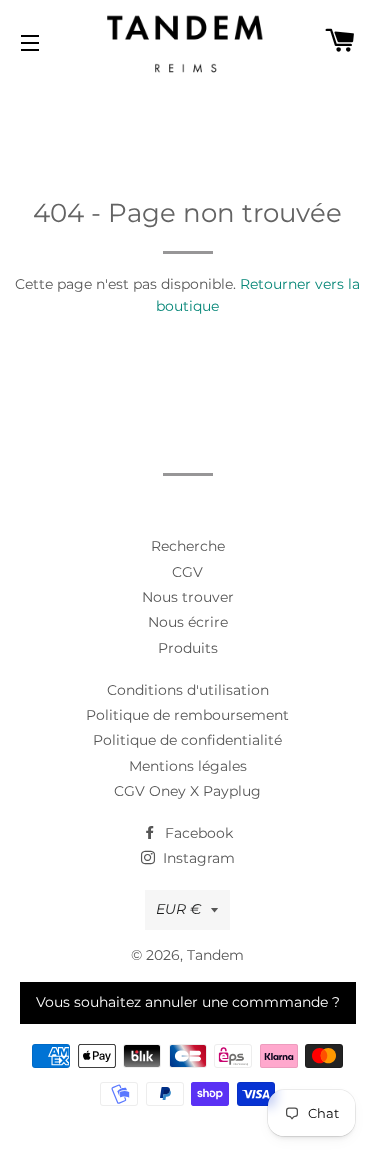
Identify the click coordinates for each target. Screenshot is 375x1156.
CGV (187, 572)
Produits (188, 648)
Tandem (215, 955)
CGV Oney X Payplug (187, 791)
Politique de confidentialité (187, 740)
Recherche (188, 546)
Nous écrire (188, 622)
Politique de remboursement (187, 715)
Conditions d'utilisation (188, 690)
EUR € (178, 909)
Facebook (197, 833)
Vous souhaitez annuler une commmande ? (188, 1002)
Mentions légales (188, 766)
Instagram (197, 858)
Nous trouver (188, 597)
